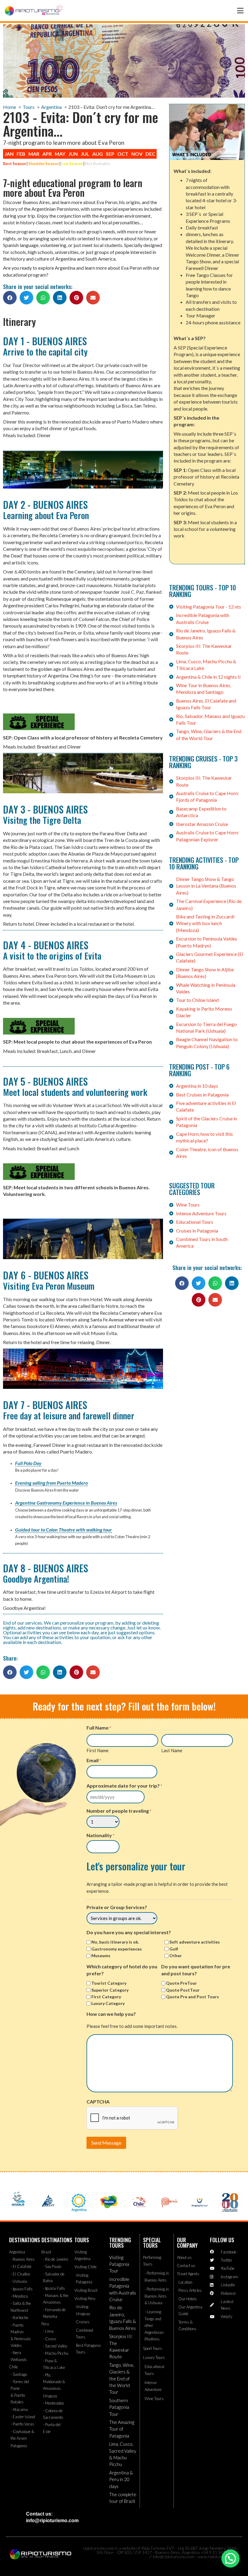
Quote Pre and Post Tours (193, 1997)
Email (94, 1760)
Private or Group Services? (117, 1907)
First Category (106, 1997)
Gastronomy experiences (117, 1949)
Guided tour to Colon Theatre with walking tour (64, 1530)
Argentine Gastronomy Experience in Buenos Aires (66, 1503)
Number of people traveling (119, 1811)
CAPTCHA (98, 2102)
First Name (98, 1750)
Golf (174, 1949)
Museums (101, 1956)
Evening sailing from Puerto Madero (51, 1483)
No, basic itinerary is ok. (115, 1942)
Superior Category (110, 1990)
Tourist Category (109, 1983)
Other (176, 1956)
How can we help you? (111, 2014)
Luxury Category (108, 2003)
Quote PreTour (181, 1983)
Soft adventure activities (195, 1942)
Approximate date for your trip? (124, 1786)
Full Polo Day (28, 1463)
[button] (10, 298)
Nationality (100, 1835)
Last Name (172, 1750)
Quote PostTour (183, 1990)
